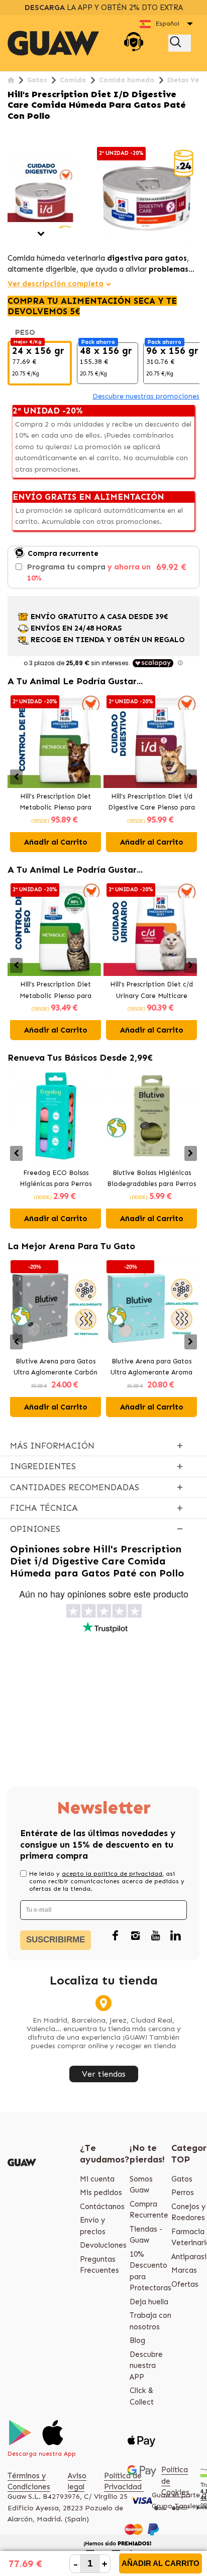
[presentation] (16, 777)
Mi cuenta (97, 2179)
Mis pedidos (101, 2193)
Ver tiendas (104, 2074)
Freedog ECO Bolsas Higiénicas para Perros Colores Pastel (56, 1179)
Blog (137, 2340)
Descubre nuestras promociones (146, 396)
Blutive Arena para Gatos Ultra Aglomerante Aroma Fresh (151, 1368)
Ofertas (185, 2284)
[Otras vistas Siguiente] (41, 234)
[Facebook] (115, 1936)
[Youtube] (155, 1936)
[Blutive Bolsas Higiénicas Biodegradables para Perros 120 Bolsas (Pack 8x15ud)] (151, 1117)
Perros (183, 2193)
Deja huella (149, 2302)
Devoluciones (103, 2245)
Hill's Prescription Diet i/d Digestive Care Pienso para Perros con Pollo (151, 803)
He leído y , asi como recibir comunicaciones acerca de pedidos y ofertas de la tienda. (107, 1881)
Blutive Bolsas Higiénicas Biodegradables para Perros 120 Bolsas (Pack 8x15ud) (151, 1179)
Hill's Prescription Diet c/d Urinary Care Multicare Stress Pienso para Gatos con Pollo (151, 991)
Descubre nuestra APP (146, 2366)
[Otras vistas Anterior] (11, 149)
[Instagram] (135, 1936)
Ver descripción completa (56, 284)
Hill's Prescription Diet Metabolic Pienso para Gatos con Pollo (56, 991)
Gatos (182, 2179)
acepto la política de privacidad (112, 1874)
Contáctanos (102, 2207)
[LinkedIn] (175, 1936)
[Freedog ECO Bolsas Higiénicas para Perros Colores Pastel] (56, 1117)
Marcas (184, 2270)
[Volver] (11, 80)
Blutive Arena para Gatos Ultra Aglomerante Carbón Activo (56, 1368)
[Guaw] (53, 43)
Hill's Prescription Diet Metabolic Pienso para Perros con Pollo (56, 803)
